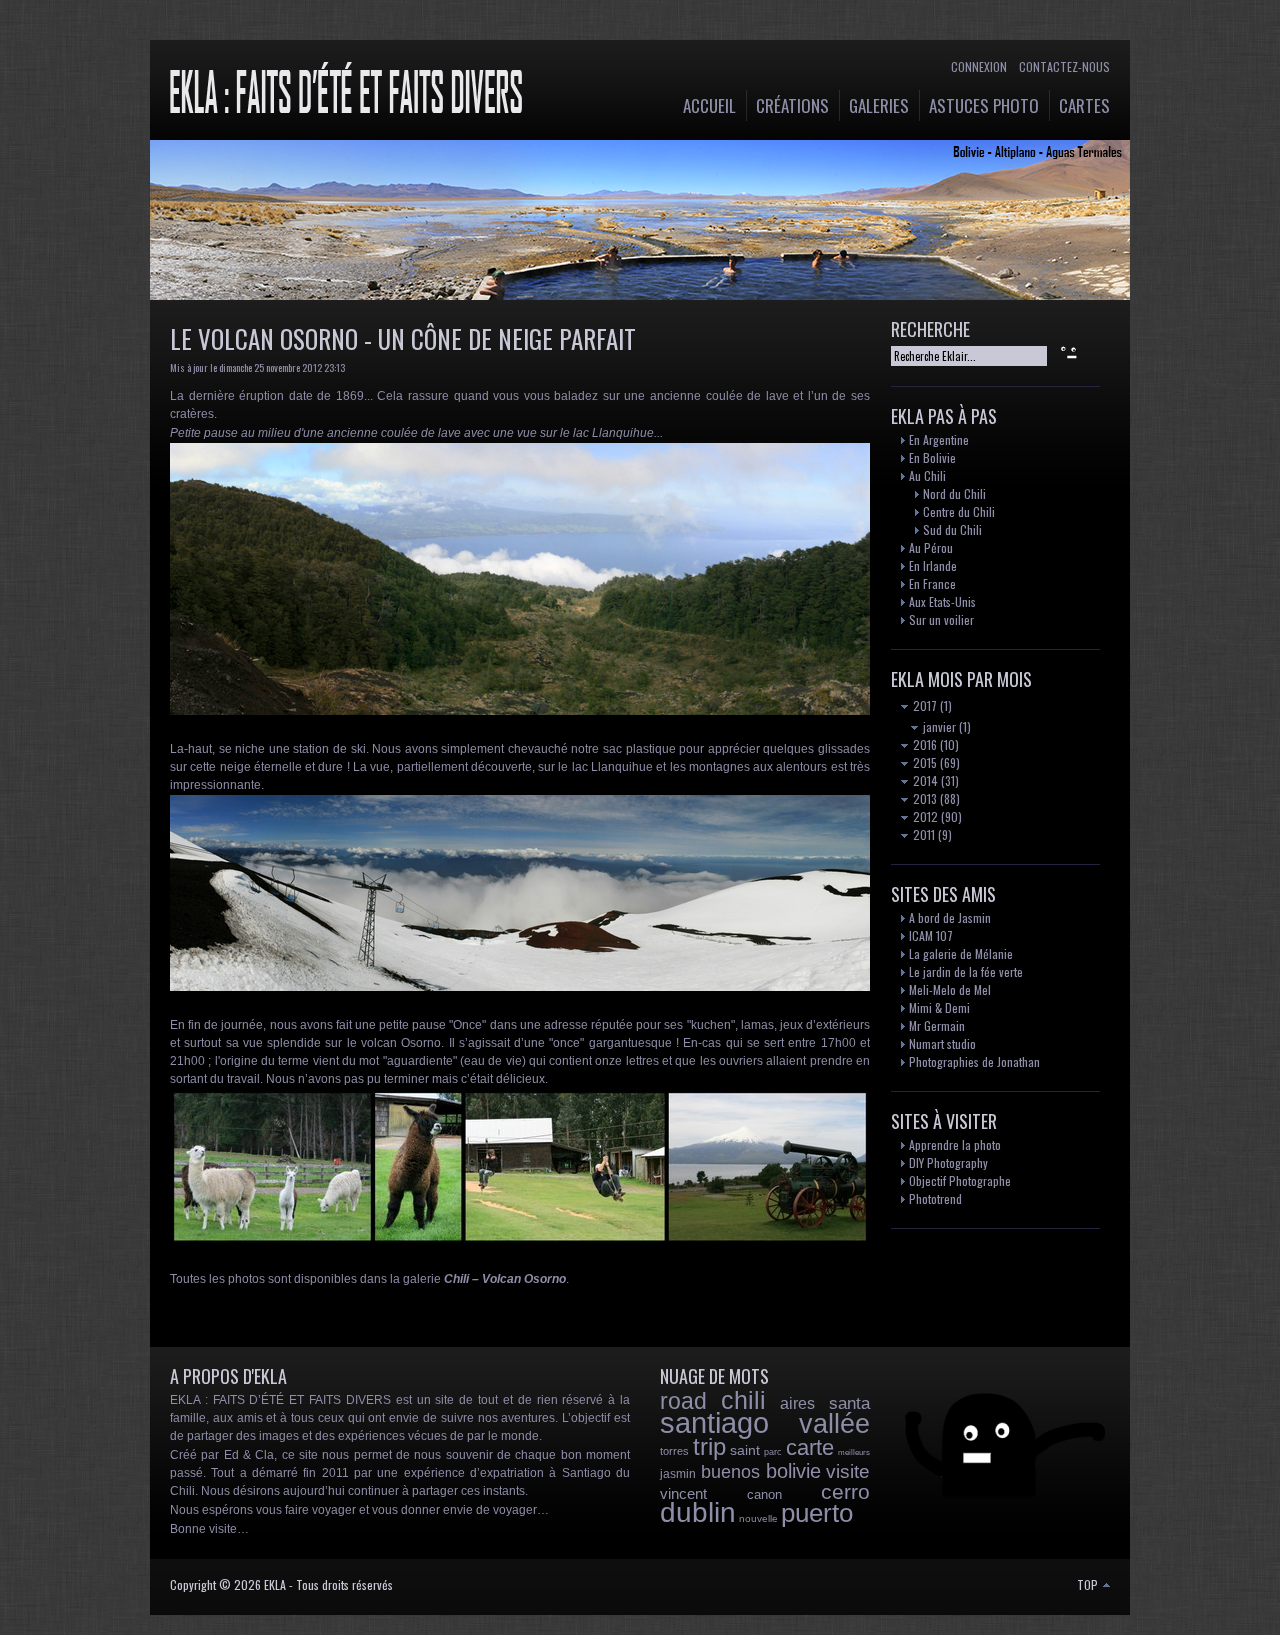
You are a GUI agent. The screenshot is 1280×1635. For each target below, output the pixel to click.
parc (773, 1452)
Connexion (979, 66)
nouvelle (758, 1518)
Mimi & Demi (939, 1007)
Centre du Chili (959, 511)
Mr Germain (937, 1025)
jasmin (678, 1474)
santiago (714, 1423)
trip (709, 1446)
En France (932, 583)
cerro (845, 1491)
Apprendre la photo (955, 1144)
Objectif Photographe (960, 1180)
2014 (924, 780)
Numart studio (942, 1043)
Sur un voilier (941, 619)
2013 (923, 798)
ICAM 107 (931, 935)
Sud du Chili (952, 529)
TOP (1089, 1584)
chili (743, 1400)
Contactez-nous (1064, 66)
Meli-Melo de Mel (950, 989)
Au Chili (927, 475)
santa (849, 1403)
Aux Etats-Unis (942, 601)
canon (764, 1494)
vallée (834, 1424)
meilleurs (854, 1452)
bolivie (793, 1471)
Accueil (709, 105)
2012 (924, 816)
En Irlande (933, 565)
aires (797, 1403)
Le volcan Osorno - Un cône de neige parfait (403, 338)
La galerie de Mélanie (961, 953)
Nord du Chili (954, 493)
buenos (730, 1472)
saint (745, 1450)
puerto (817, 1513)
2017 (923, 705)
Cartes (1084, 105)
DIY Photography (948, 1162)
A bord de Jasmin (950, 917)
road (683, 1401)
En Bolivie (932, 457)
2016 (923, 744)
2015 (923, 762)
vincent (683, 1493)
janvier (938, 726)
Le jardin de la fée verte (966, 971)
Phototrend (935, 1198)
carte (810, 1447)
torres (674, 1451)
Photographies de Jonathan (974, 1061)
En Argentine (939, 439)
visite (848, 1471)
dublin (698, 1512)
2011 (922, 834)
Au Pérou (931, 547)
